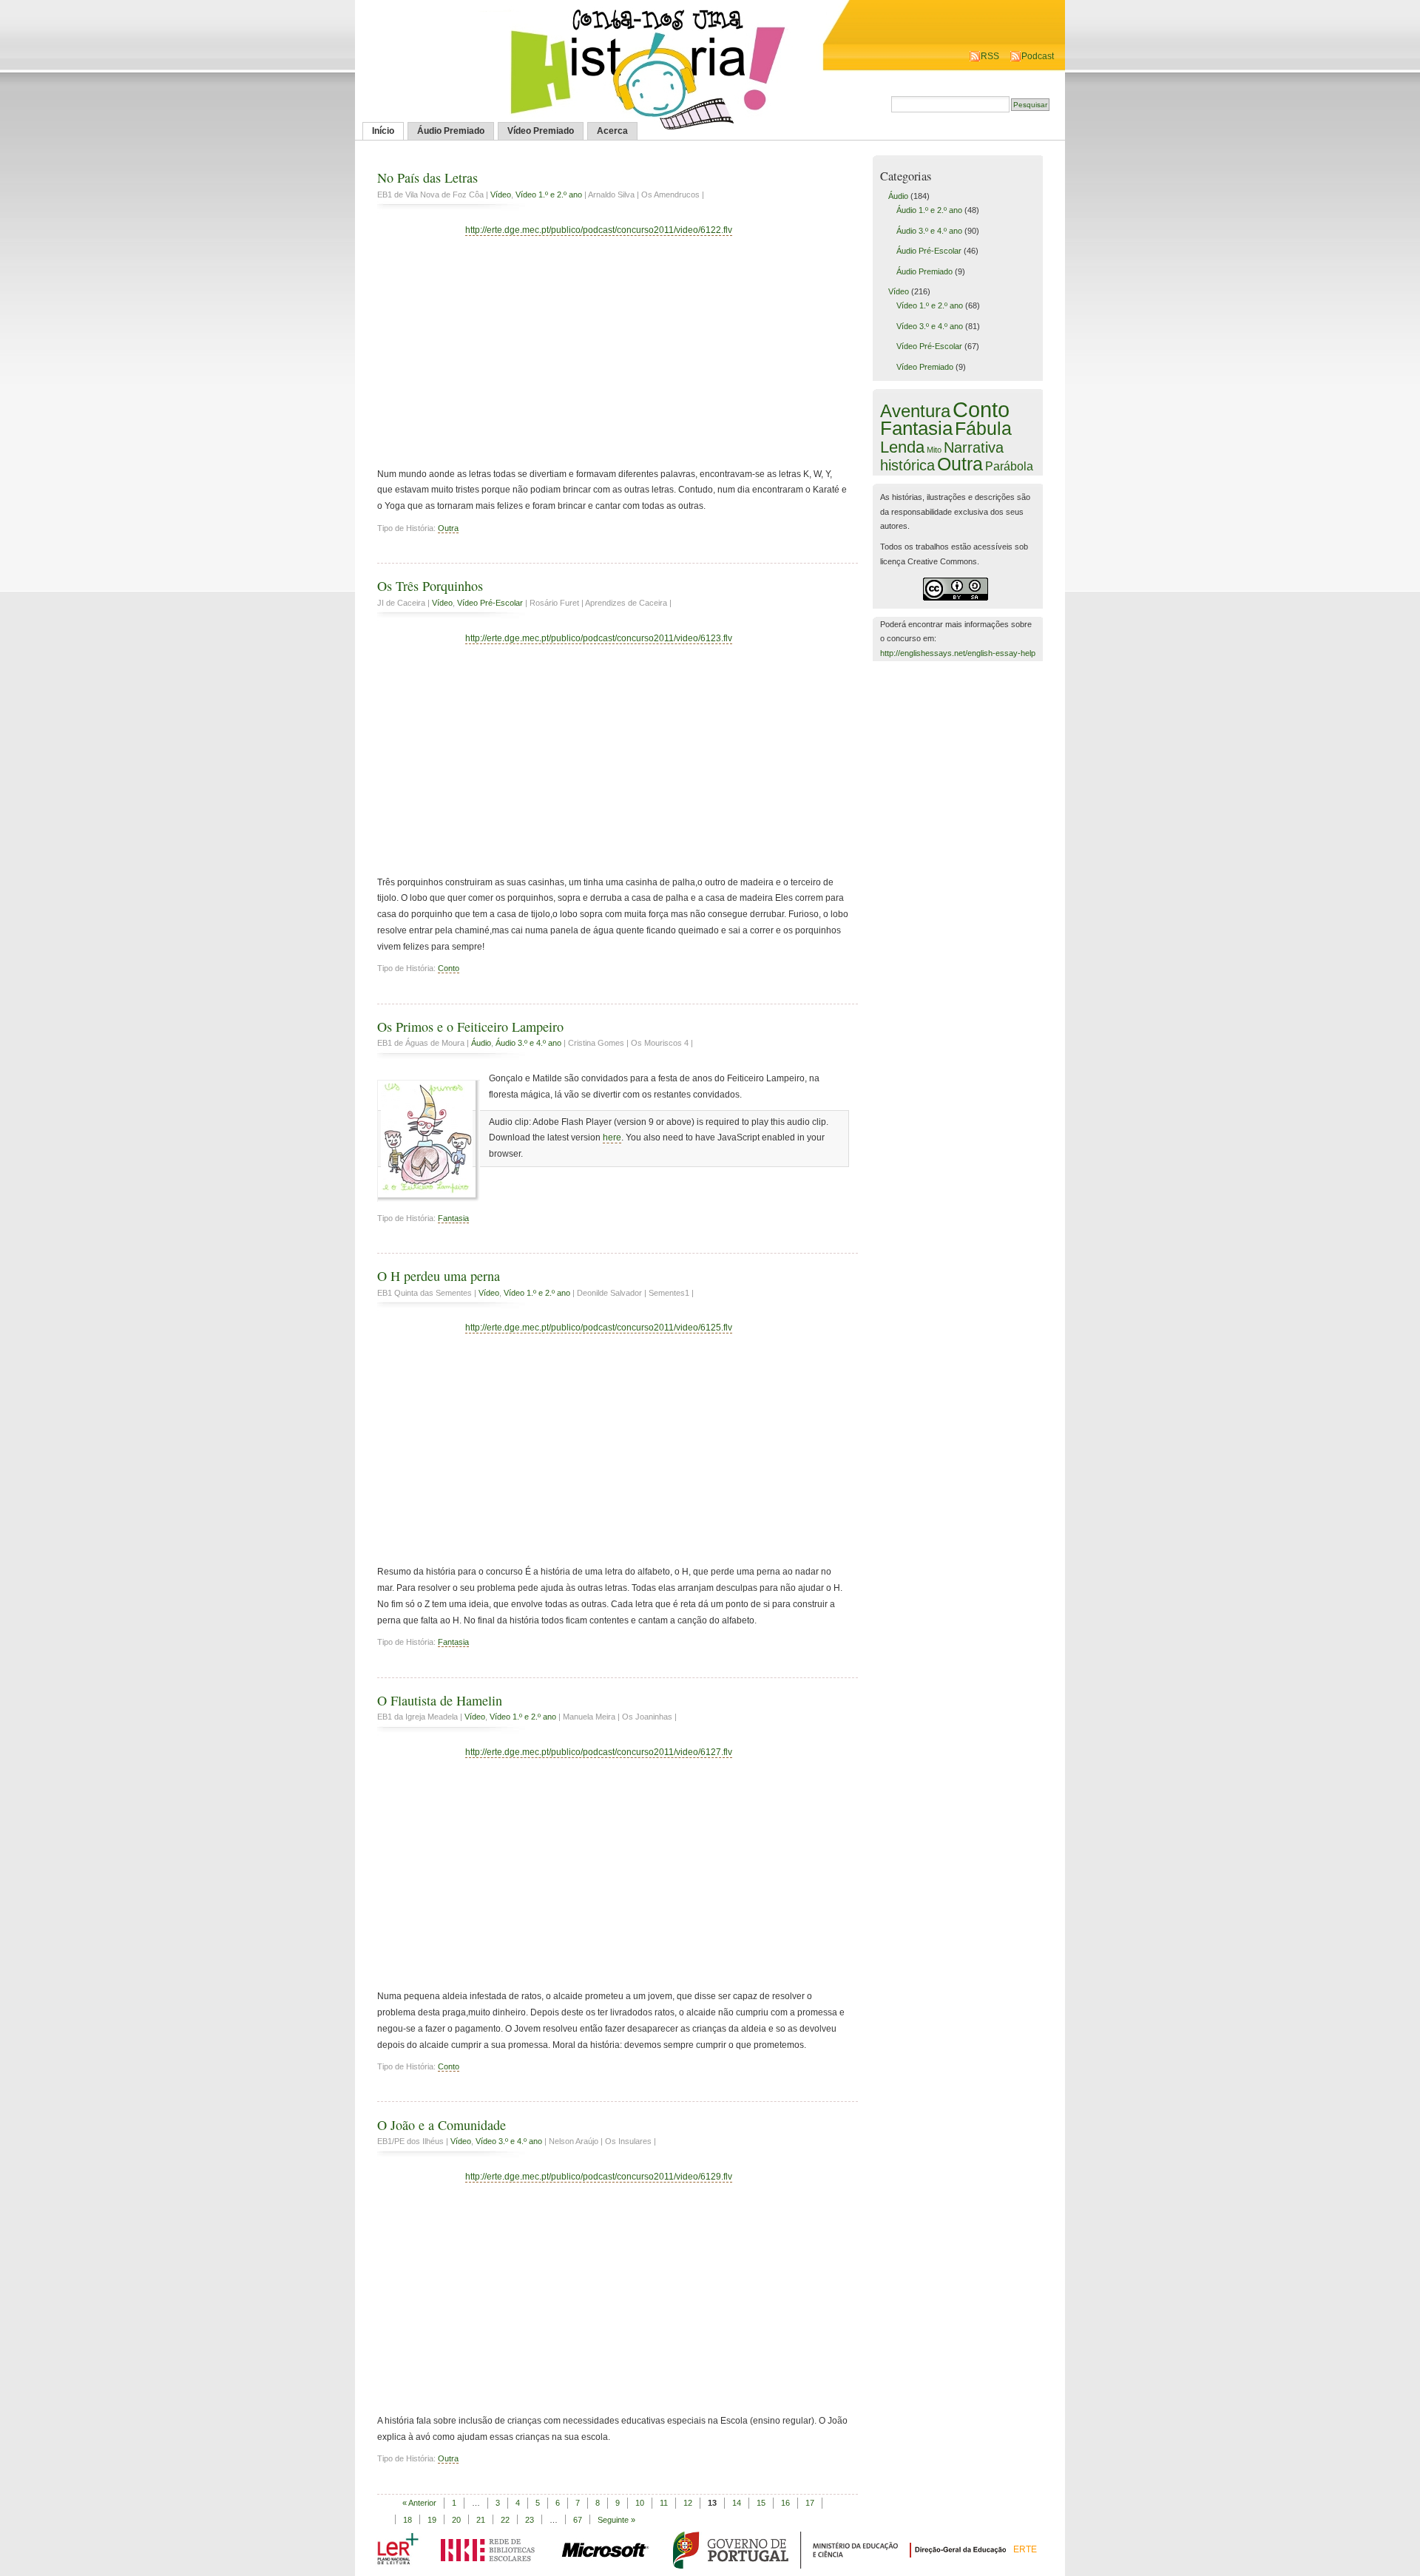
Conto (449, 968)
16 (785, 2503)
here (612, 1137)
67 (578, 2520)
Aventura (915, 411)
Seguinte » (616, 2520)
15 (761, 2503)
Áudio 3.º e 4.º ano (528, 1043)
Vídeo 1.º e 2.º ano (549, 195)
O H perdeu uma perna (439, 1276)
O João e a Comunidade (442, 2125)
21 (481, 2520)
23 (530, 2520)
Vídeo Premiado (541, 131)
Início (383, 131)
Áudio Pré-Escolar (929, 251)
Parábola (1009, 466)
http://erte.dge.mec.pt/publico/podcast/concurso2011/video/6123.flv (599, 638)
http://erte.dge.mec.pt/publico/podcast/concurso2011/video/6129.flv (599, 2177)
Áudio (481, 1043)
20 (456, 2520)
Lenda (902, 447)
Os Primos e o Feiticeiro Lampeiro (470, 1027)
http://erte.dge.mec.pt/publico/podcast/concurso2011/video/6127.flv (599, 1752)
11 (664, 2503)
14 (737, 2503)
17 (810, 2503)
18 (408, 2520)
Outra (448, 528)
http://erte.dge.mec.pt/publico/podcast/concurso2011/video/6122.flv (599, 230)
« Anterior (419, 2503)
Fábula (983, 428)
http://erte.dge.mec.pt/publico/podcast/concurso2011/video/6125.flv (599, 1328)
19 (432, 2520)
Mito (934, 450)
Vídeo (501, 195)
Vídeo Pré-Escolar (490, 603)
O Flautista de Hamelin (440, 1700)
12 (688, 2503)
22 (505, 2520)
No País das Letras (427, 178)
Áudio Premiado (451, 131)
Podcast (1038, 56)
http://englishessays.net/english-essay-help (958, 653)
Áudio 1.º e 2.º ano (929, 210)
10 (640, 2503)
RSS (990, 56)
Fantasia (453, 1218)
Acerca (612, 131)
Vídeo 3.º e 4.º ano (509, 2141)
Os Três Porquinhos (430, 586)
